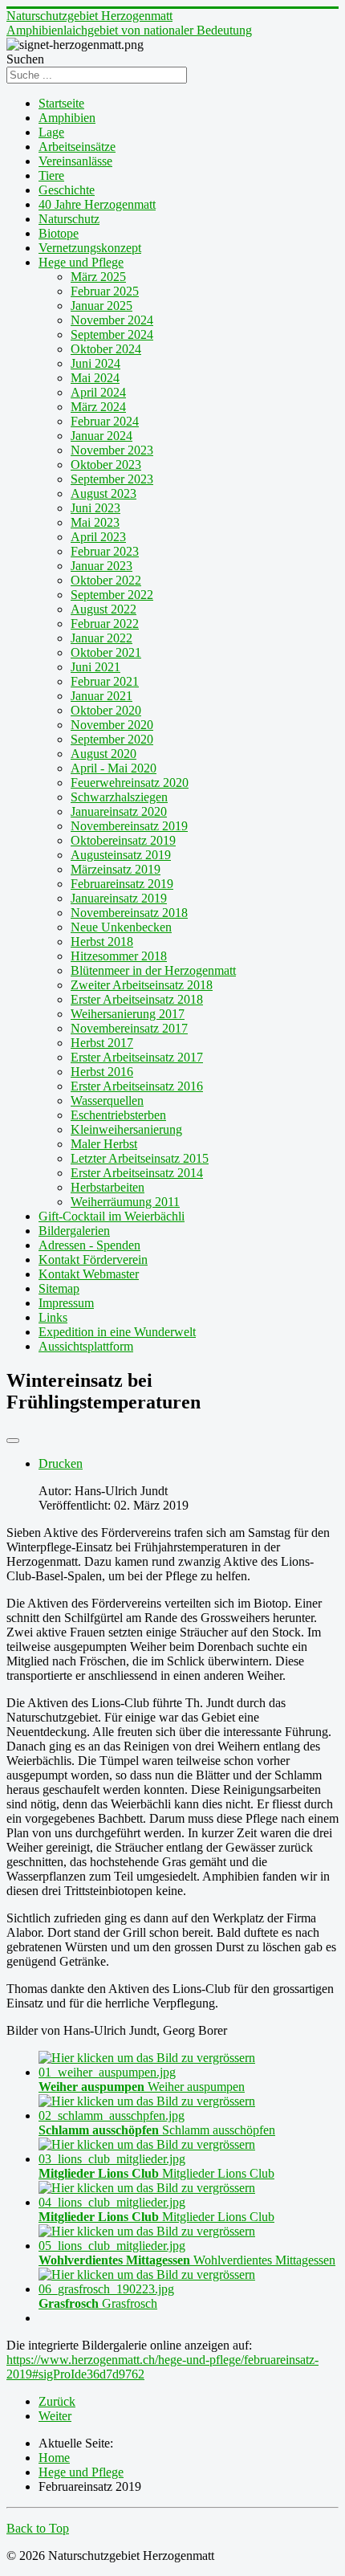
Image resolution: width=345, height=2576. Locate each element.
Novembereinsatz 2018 (129, 913)
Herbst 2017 (102, 1043)
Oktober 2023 (106, 465)
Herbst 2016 (102, 1072)
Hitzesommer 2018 (119, 956)
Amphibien (67, 118)
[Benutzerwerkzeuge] (13, 1441)
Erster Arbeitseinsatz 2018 (137, 999)
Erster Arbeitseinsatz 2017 (137, 1057)
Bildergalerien (74, 1231)
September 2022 (112, 595)
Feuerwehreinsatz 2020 (130, 783)
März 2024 (98, 407)
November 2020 (112, 725)
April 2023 (98, 537)
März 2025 (98, 277)
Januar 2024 (101, 436)
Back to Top (38, 2528)
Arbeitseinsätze (77, 147)
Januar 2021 (101, 696)
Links (53, 1317)
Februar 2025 (105, 291)
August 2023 (103, 493)
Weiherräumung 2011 (125, 1202)
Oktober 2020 (106, 710)
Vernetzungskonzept (90, 248)
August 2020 (103, 754)
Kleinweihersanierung (126, 1129)
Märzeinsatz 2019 (116, 869)
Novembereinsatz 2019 (129, 826)
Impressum (66, 1303)
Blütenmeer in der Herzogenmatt (153, 970)
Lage (51, 132)
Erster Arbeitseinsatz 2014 (137, 1173)
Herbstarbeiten (108, 1187)
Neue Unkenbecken (121, 927)
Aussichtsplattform (86, 1346)
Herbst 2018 (102, 942)
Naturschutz (69, 219)
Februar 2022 (105, 624)
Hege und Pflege (81, 262)
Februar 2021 (105, 681)
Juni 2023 (95, 508)
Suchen (25, 59)
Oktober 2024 (106, 349)
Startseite (61, 103)
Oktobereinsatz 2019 (123, 840)
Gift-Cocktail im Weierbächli (112, 1216)
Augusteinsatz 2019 (121, 855)
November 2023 (112, 450)
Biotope (59, 233)
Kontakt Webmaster (89, 1274)
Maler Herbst (104, 1144)
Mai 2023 (95, 522)
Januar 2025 (101, 306)
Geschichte (67, 190)
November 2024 (112, 320)
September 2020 (112, 739)
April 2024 (98, 392)
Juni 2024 (95, 363)
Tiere (51, 175)
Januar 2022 (101, 638)
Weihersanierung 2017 (128, 1014)
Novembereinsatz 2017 (129, 1028)
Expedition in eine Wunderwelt (117, 1332)
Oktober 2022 (106, 580)
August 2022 (103, 609)
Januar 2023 (101, 566)
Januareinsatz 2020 (119, 811)
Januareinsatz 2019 (119, 898)
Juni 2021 (95, 667)
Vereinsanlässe (75, 161)
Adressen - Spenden (89, 1245)
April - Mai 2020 (114, 768)
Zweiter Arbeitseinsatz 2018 (142, 985)
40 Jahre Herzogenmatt (97, 204)
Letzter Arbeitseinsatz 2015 (140, 1158)
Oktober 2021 (106, 652)
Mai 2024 (95, 378)
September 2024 (112, 334)
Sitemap (59, 1288)
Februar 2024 (105, 421)
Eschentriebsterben (118, 1115)
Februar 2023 (105, 551)
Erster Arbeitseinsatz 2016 (137, 1086)
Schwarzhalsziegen (119, 797)
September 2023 (112, 479)
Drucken (61, 1463)
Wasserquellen (107, 1101)
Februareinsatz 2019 (122, 884)
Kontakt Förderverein (93, 1259)
